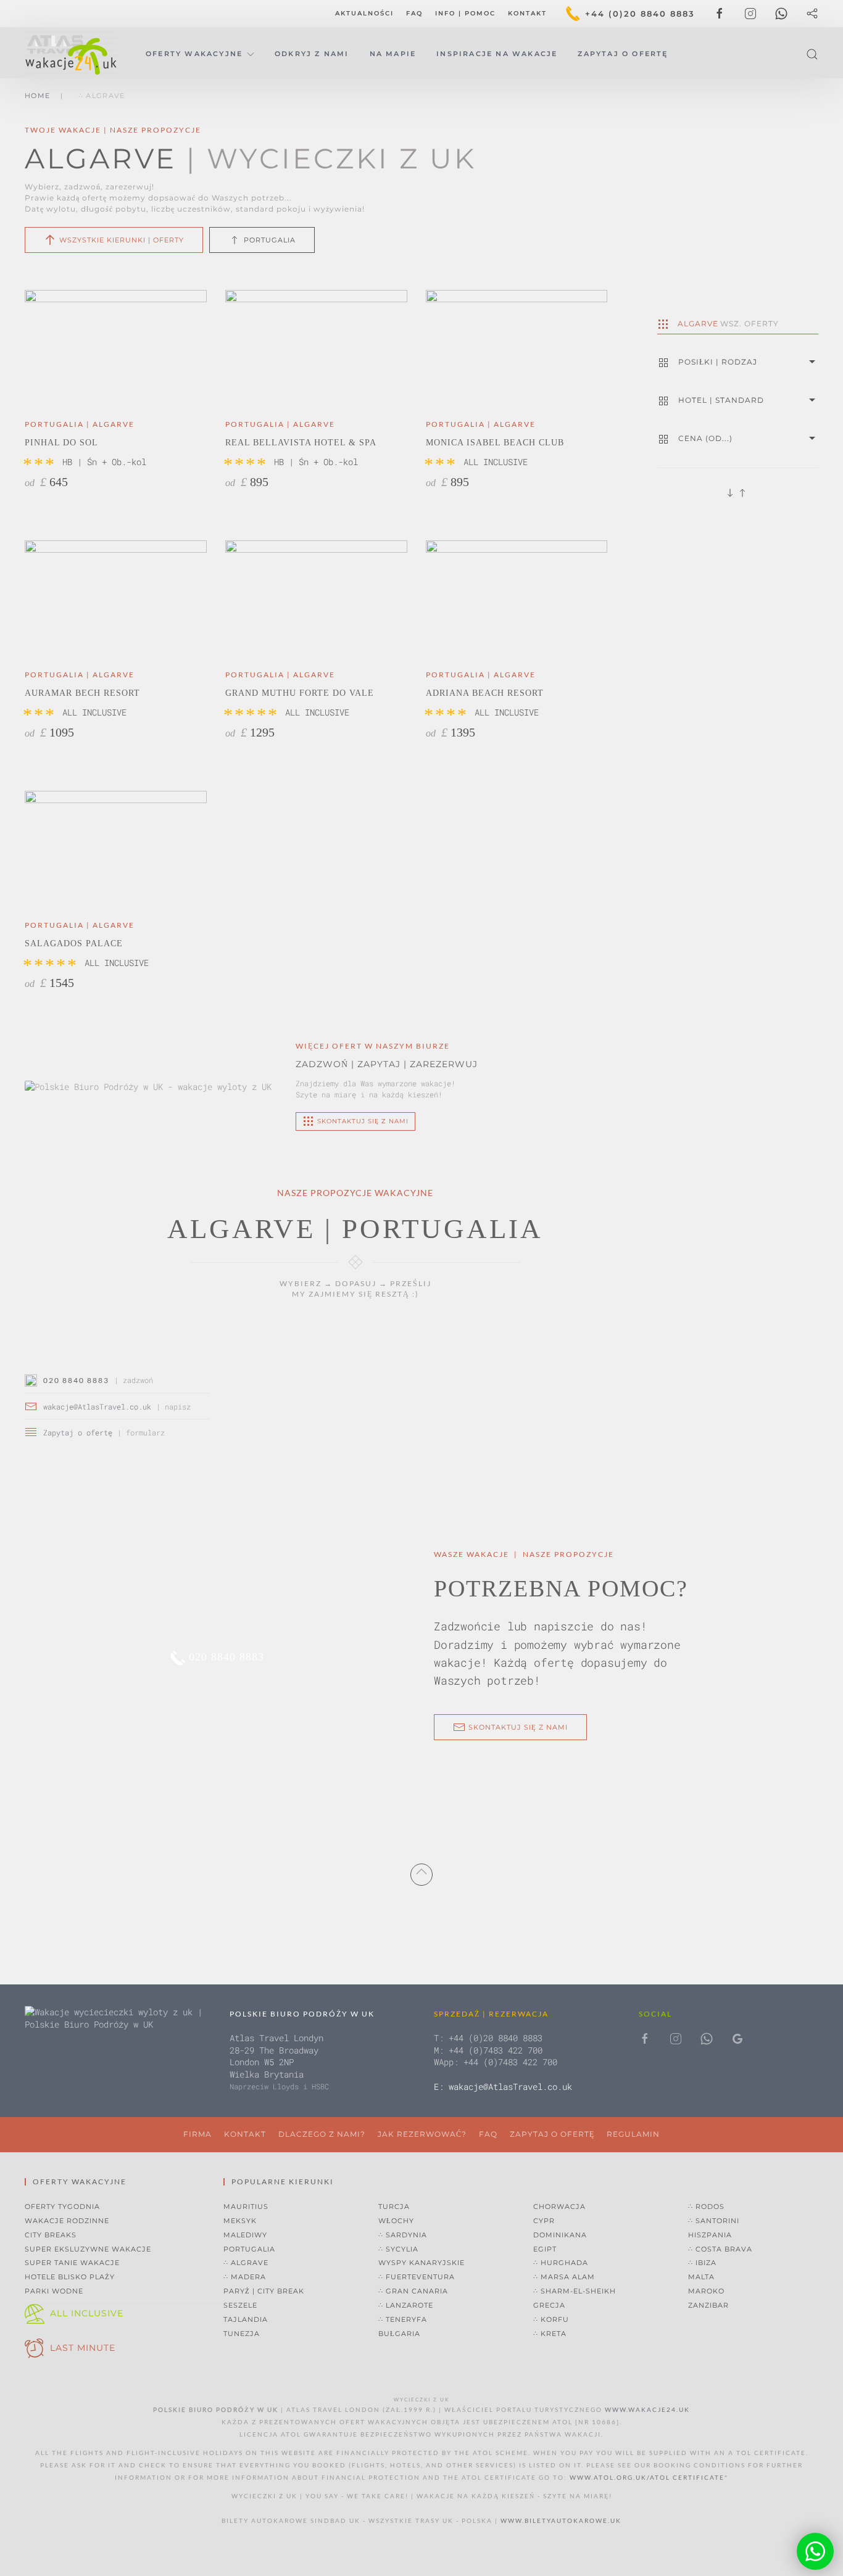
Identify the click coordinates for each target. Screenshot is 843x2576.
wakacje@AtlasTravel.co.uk (97, 1406)
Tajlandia (246, 2319)
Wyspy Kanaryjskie (421, 2263)
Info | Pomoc (465, 13)
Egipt (545, 2249)
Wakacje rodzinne (67, 2221)
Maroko (706, 2291)
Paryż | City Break (264, 2291)
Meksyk (240, 2221)
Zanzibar (708, 2305)
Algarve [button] (728, 324)
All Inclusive (87, 2313)
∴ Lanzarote (406, 2305)
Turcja (394, 2207)
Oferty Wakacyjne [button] (194, 54)
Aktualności (364, 13)
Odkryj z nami (312, 54)
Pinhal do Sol (61, 443)
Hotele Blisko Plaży (70, 2277)
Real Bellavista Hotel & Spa (301, 443)
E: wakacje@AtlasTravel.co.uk (503, 2087)
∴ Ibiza (702, 2263)
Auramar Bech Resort (82, 693)
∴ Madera (245, 2277)
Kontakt (527, 13)
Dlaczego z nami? (322, 2134)
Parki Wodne (54, 2291)
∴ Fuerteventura (417, 2277)
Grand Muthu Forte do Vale (300, 693)
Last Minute (83, 2348)
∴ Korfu (551, 2319)
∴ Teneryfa (403, 2319)
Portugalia (270, 240)
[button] (812, 54)
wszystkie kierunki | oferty (122, 240)
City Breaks (51, 2235)
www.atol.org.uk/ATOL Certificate (647, 2477)
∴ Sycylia (398, 2249)
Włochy (396, 2221)
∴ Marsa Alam (564, 2277)
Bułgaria (399, 2334)
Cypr (544, 2221)
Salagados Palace (74, 943)
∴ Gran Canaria (413, 2291)
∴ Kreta (550, 2334)
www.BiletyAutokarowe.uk (561, 2520)
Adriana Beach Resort (485, 693)
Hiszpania (710, 2235)
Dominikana (560, 2235)
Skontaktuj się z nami (518, 1727)
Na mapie (393, 54)
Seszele (240, 2305)
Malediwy (245, 2235)
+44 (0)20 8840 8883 (640, 14)
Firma (197, 2134)
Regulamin (633, 2134)
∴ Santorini (714, 2221)
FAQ (414, 13)
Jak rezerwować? (422, 2134)
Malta (701, 2277)
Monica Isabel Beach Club (495, 443)
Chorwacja (559, 2207)
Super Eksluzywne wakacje (88, 2249)
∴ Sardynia (403, 2235)
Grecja (549, 2305)
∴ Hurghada (561, 2263)
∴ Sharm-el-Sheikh (575, 2291)
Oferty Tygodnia (62, 2207)
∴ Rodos (706, 2207)
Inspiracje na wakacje (497, 54)
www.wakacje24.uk (647, 2409)
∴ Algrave (246, 2263)
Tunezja (242, 2334)
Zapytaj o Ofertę (623, 54)
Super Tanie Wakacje (72, 2263)
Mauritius (246, 2207)
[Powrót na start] (73, 54)
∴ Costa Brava (720, 2249)
